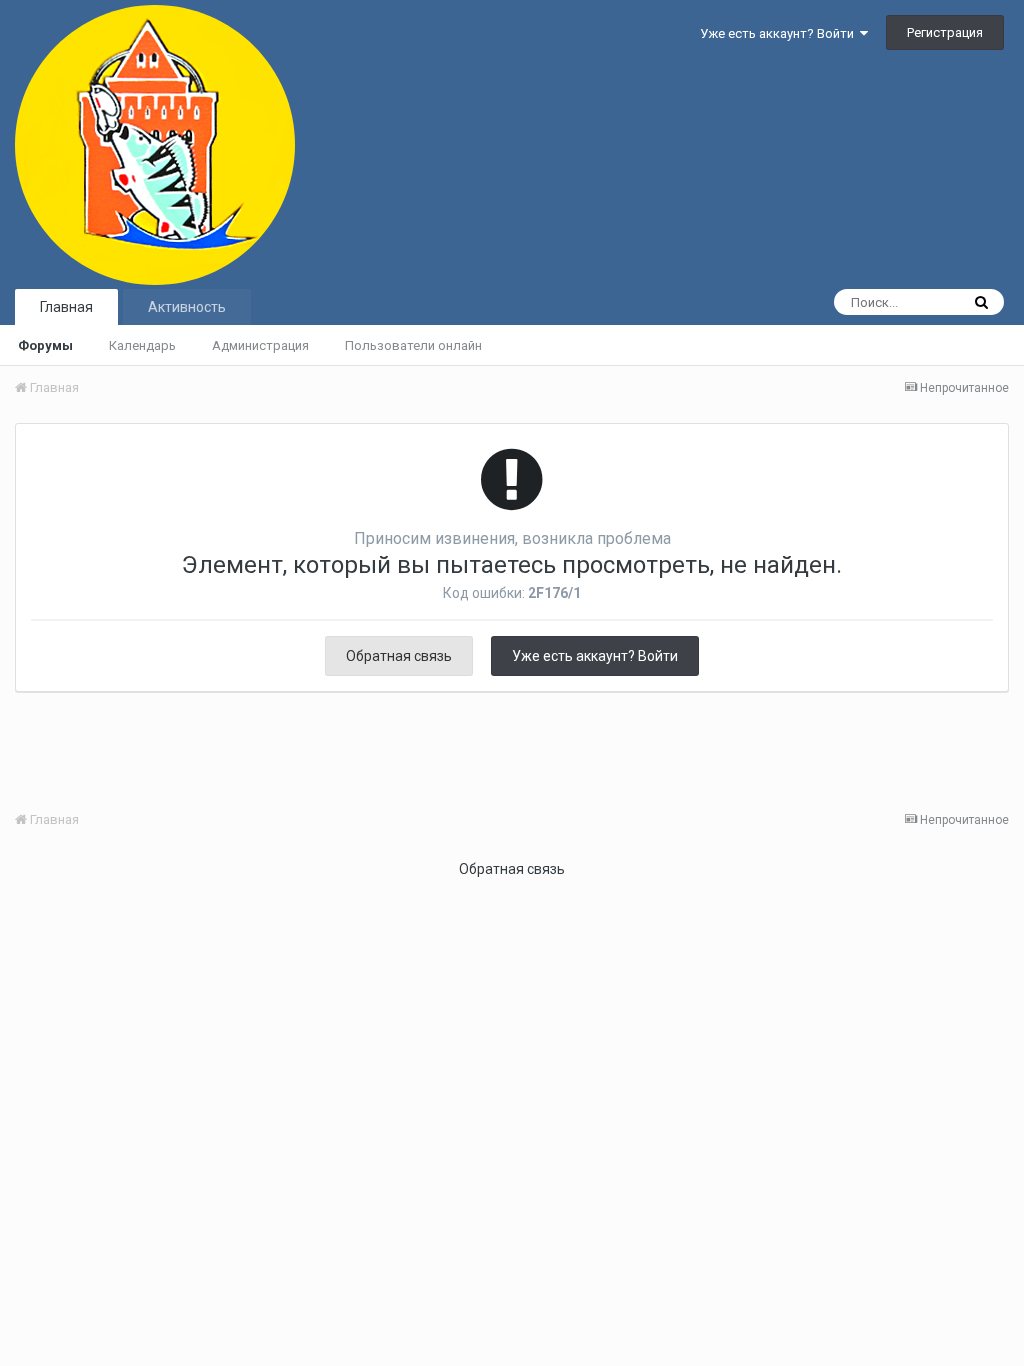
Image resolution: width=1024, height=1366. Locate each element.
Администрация (260, 345)
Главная (66, 307)
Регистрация (945, 32)
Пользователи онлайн (413, 345)
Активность (187, 307)
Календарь (142, 345)
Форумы (45, 345)
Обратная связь (399, 656)
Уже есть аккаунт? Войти (780, 33)
